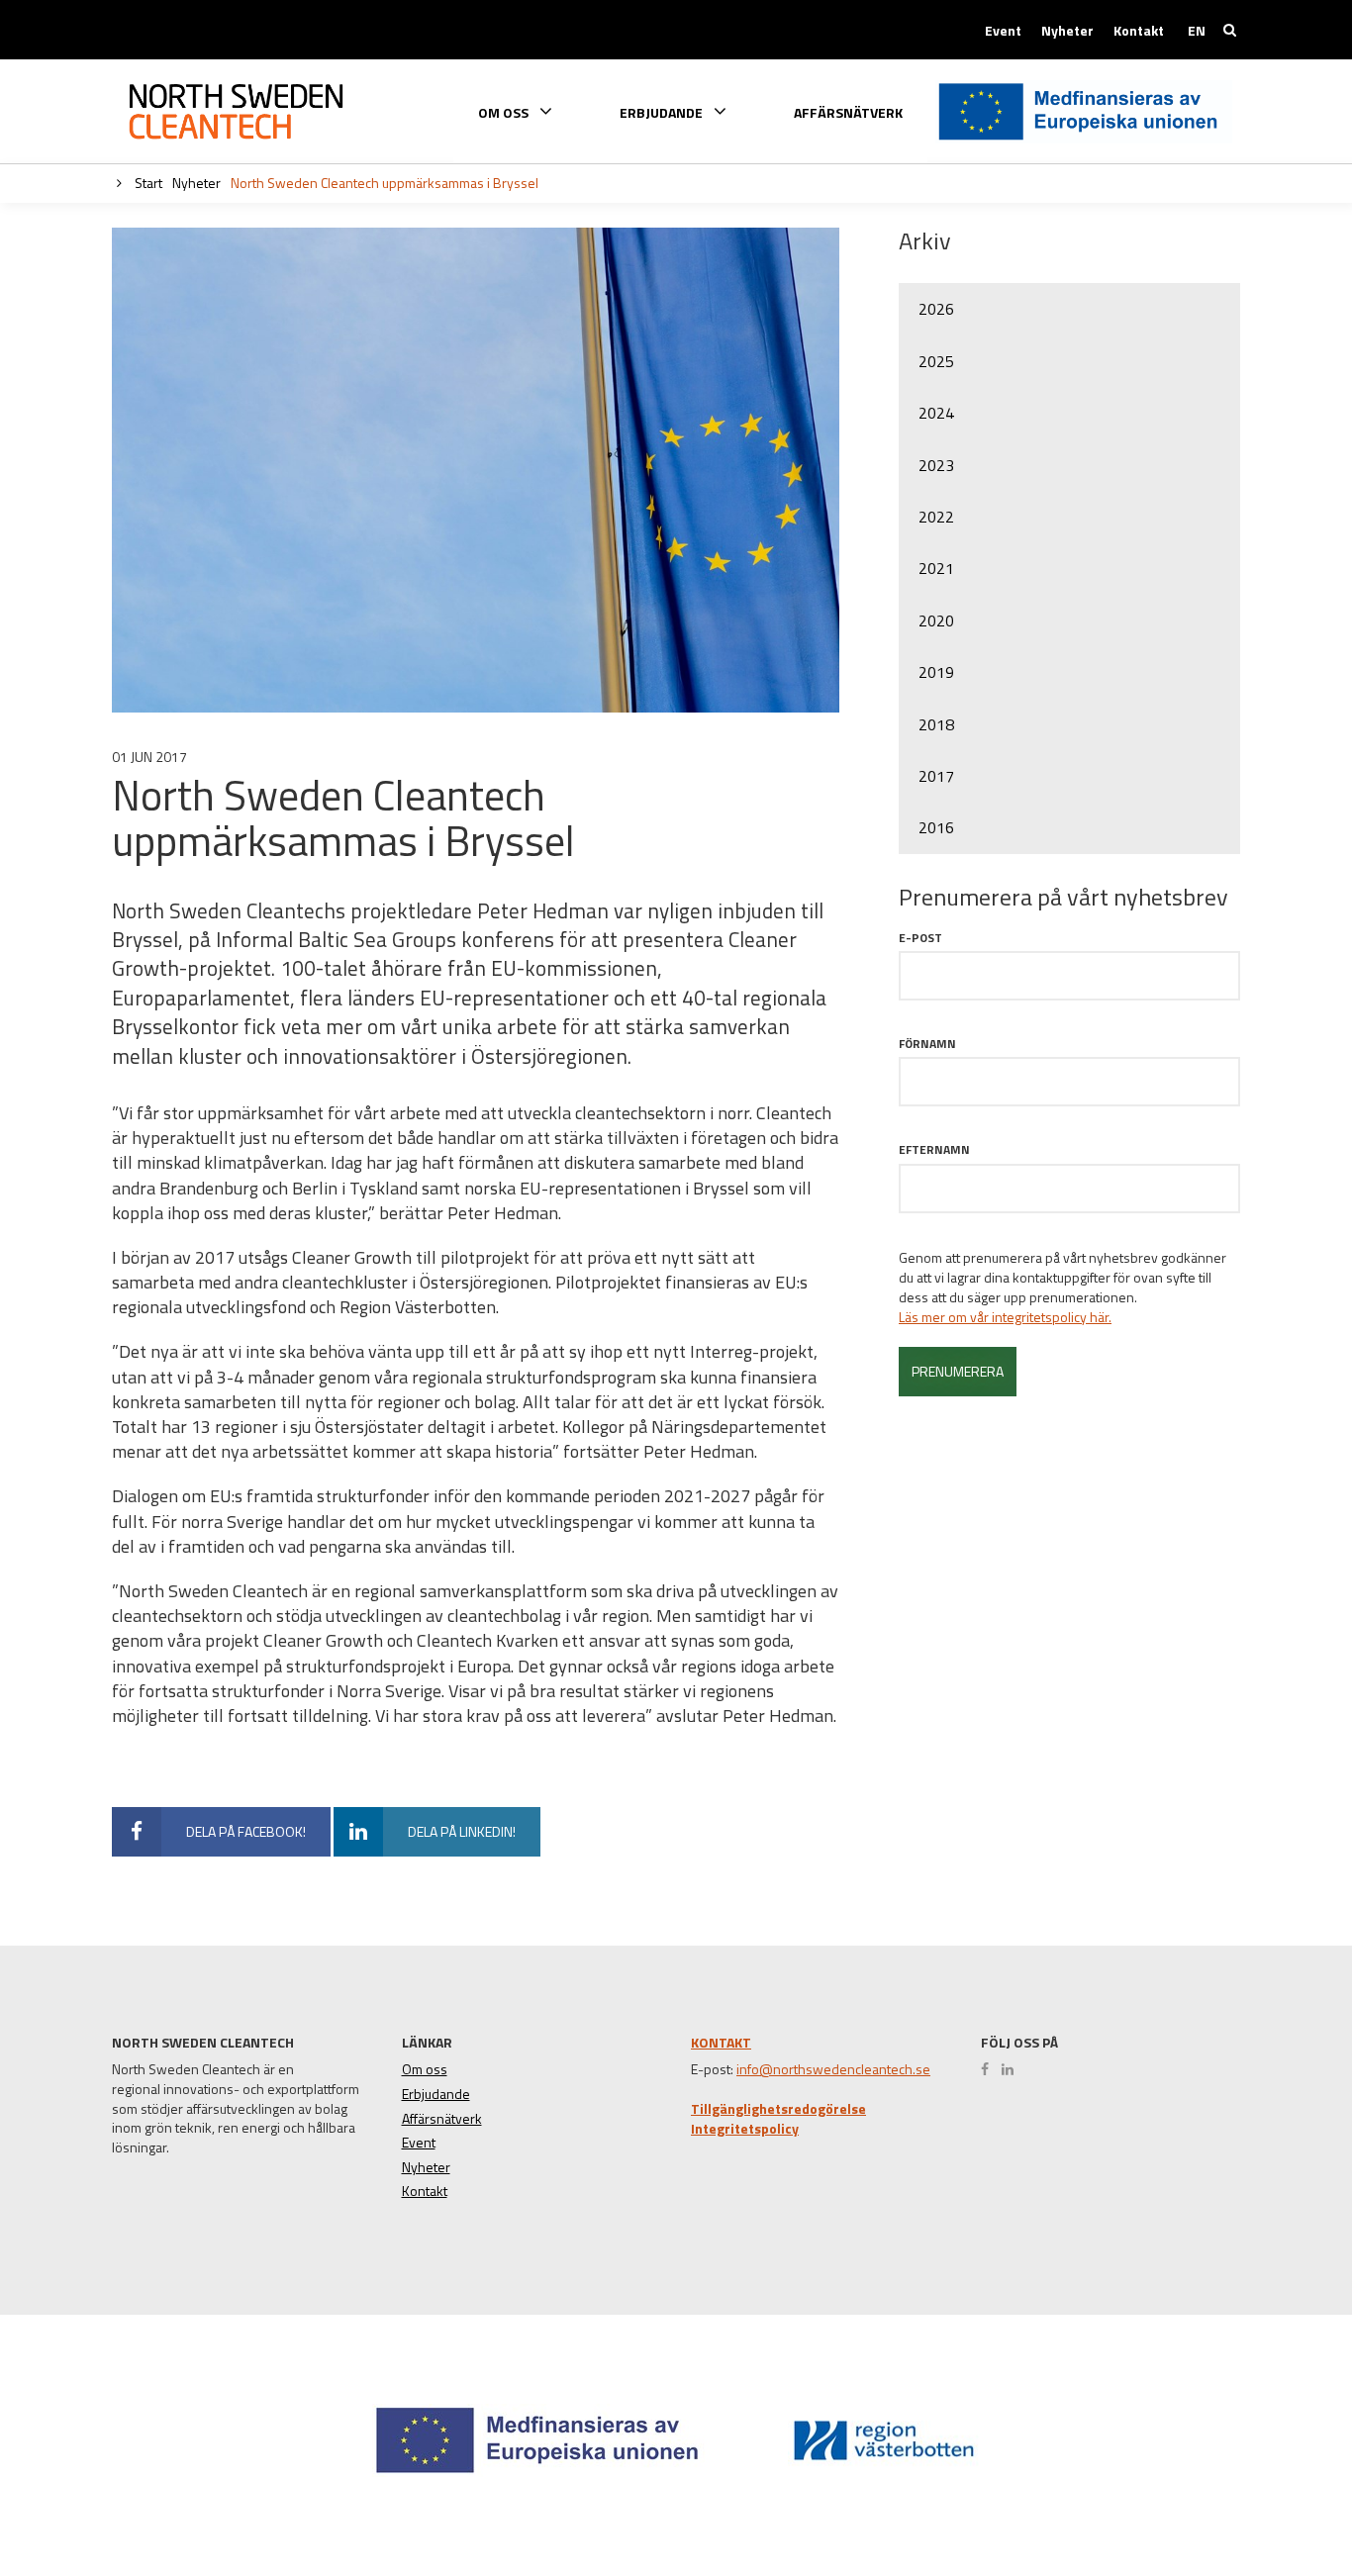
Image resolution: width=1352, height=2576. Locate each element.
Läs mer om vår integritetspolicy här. (1005, 1317)
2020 (936, 620)
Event (1003, 31)
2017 (936, 776)
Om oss (425, 2069)
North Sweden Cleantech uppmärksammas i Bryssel (385, 183)
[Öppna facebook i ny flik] (990, 2069)
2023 (936, 465)
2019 (936, 672)
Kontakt (1139, 31)
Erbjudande (436, 2094)
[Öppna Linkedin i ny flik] (1013, 2069)
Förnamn (927, 1044)
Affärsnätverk (848, 113)
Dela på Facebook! (246, 1831)
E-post (920, 938)
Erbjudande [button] (663, 111)
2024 (936, 413)
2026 (936, 309)
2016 (936, 827)
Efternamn (934, 1149)
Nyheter (1067, 31)
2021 (936, 568)
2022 (936, 517)
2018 (936, 724)
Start (147, 183)
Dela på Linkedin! (462, 1831)
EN (1197, 31)
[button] (1266, 2488)
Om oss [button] (505, 111)
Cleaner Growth (236, 112)
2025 (936, 361)
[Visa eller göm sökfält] (1230, 30)
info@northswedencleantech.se (833, 2069)
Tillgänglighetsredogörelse (778, 2109)
